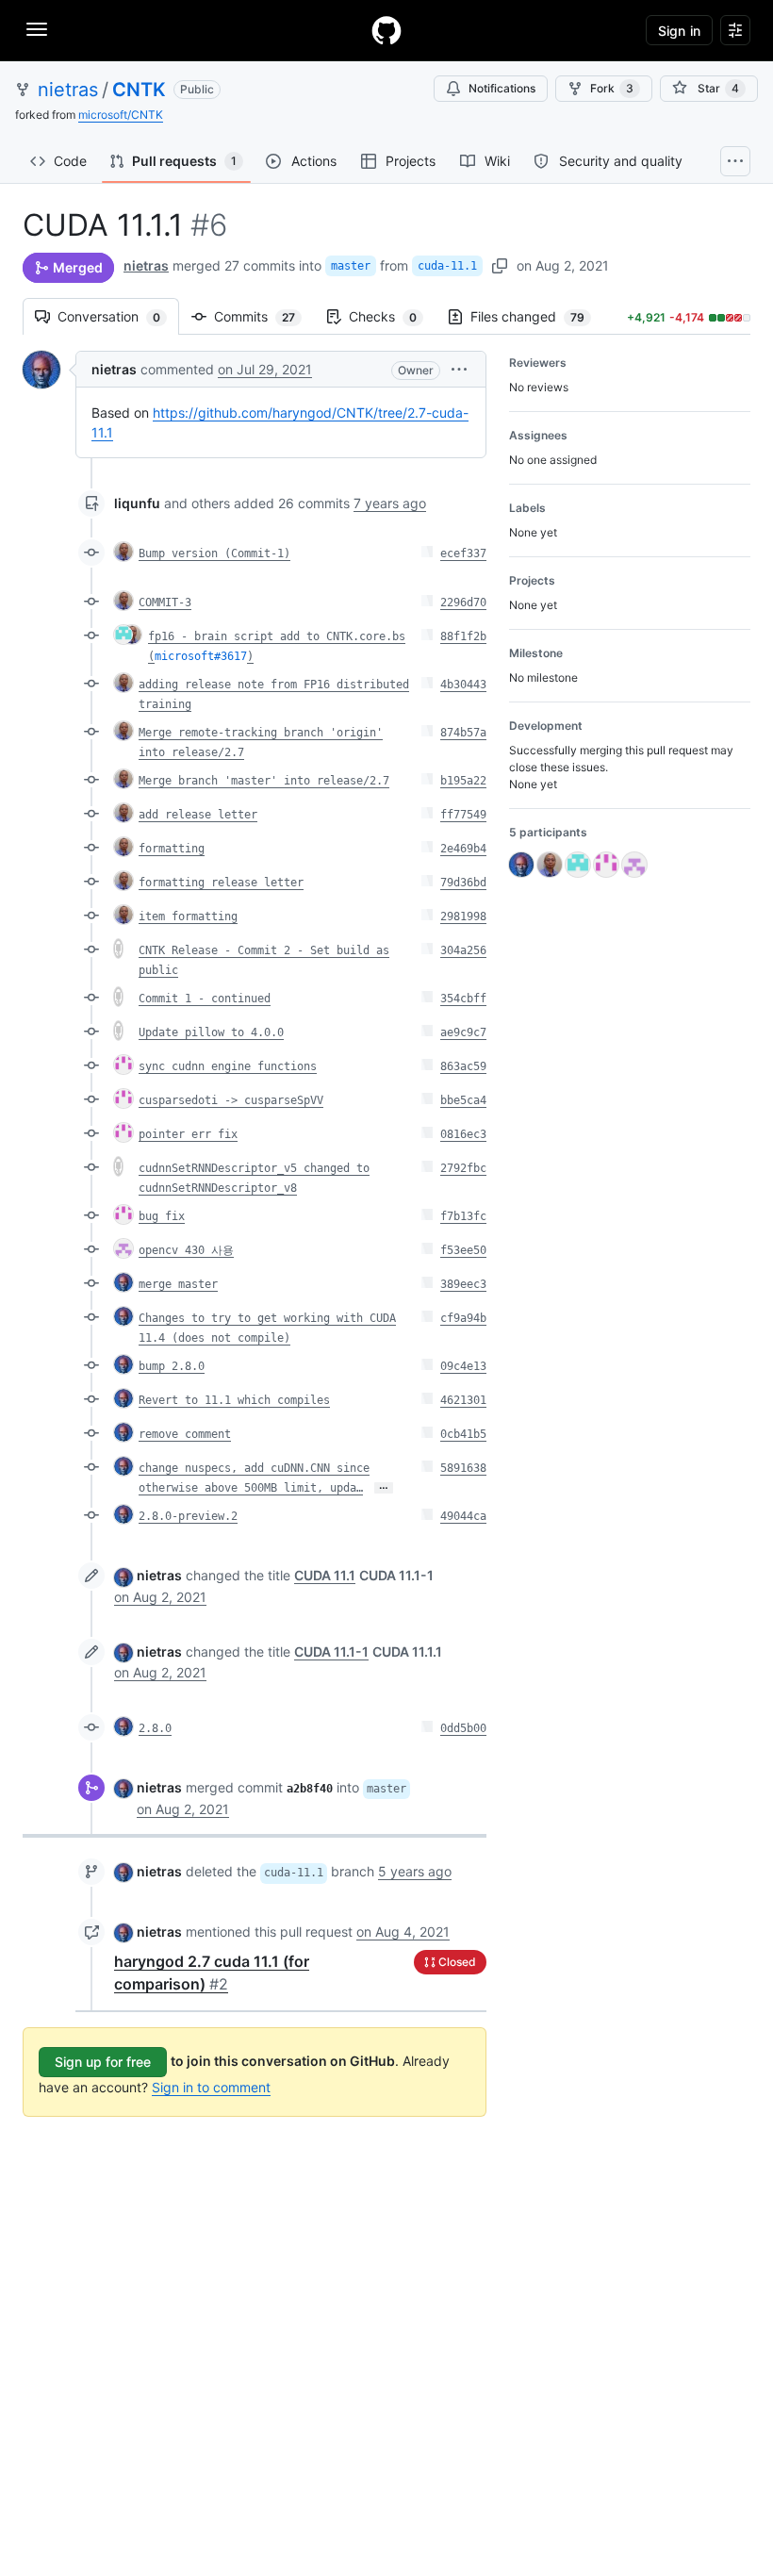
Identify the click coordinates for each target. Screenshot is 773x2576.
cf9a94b (463, 1318)
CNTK (139, 90)
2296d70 (463, 603)
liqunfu (137, 503)
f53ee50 (463, 1250)
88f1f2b (463, 636)
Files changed (537, 316)
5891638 (463, 1468)
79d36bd (463, 883)
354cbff (463, 999)
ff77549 (463, 815)
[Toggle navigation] (37, 29)
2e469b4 (463, 849)
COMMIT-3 (165, 603)
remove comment (185, 1434)
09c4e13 (463, 1366)
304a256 (463, 950)
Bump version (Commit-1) (214, 553)
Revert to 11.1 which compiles (234, 1400)
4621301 (463, 1400)
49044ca (463, 1516)
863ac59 (463, 1066)
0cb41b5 (463, 1434)
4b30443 (463, 685)
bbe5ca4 (463, 1100)
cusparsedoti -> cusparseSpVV (231, 1100)
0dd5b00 (463, 1728)
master (351, 266)
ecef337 (463, 553)
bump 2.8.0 (172, 1366)
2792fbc (463, 1168)
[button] (459, 369)
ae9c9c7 (463, 1032)
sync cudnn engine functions (228, 1066)
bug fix (162, 1216)
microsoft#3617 (201, 656)
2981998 (463, 916)
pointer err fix (188, 1134)
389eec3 (463, 1284)
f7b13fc (463, 1216)
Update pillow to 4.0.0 (211, 1032)
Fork (612, 88)
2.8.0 (155, 1728)
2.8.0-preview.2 (188, 1516)
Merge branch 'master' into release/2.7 (264, 781)
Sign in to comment (211, 2087)
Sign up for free (103, 2062)
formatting (172, 849)
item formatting (188, 916)
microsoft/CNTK (121, 115)
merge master (178, 1284)
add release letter (198, 815)
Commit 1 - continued (205, 999)
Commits (264, 316)
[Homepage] (386, 30)
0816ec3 (463, 1134)
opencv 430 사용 (186, 1250)
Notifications (502, 88)
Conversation (118, 316)
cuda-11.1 (447, 266)
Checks (392, 316)
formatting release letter (221, 883)
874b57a (463, 733)
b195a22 (463, 781)
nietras (68, 90)
